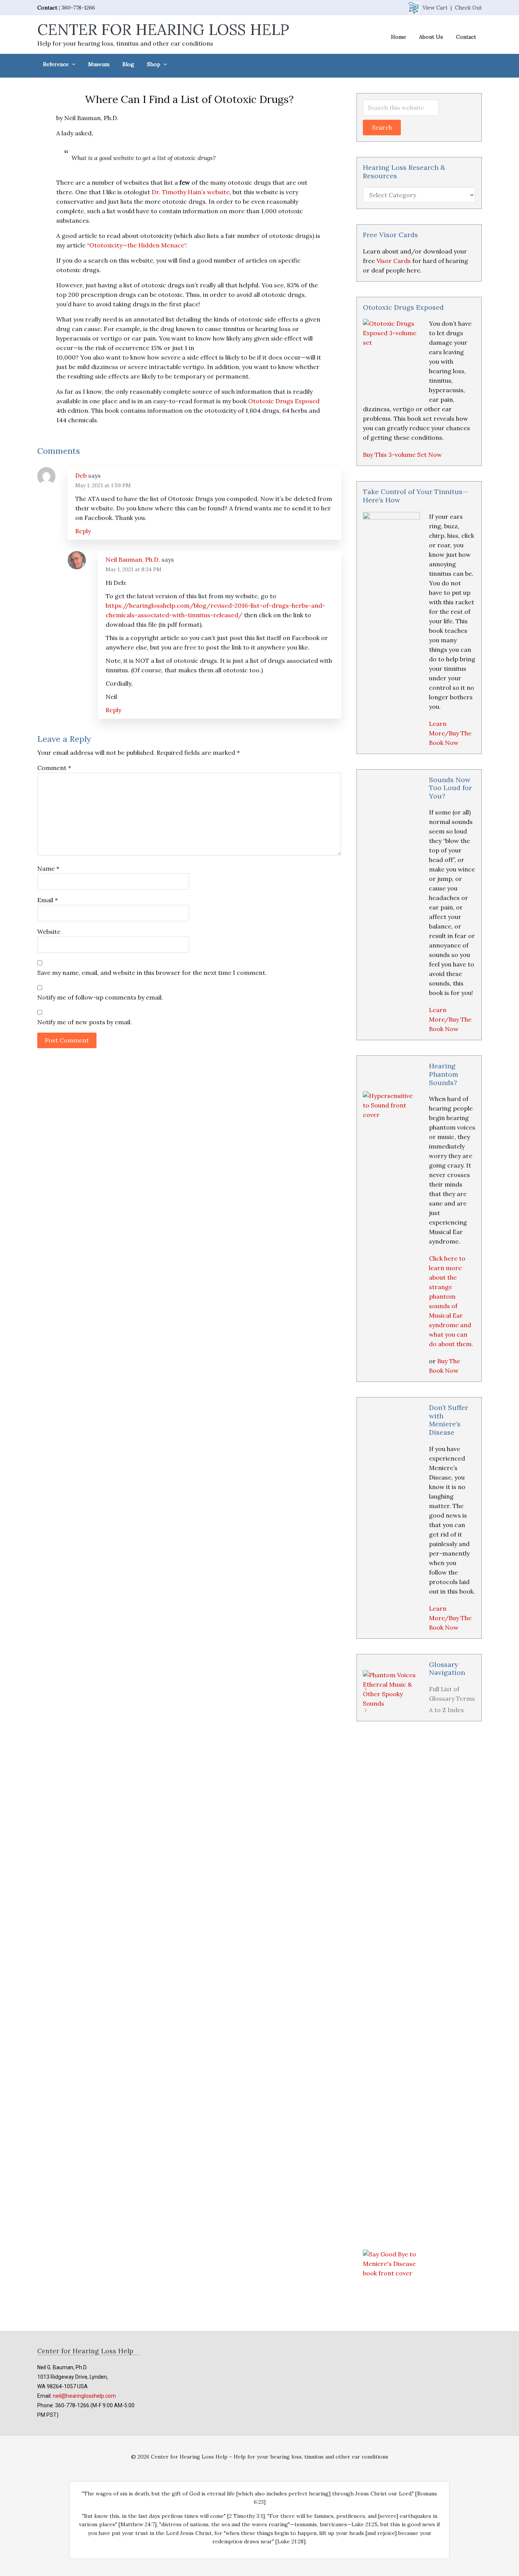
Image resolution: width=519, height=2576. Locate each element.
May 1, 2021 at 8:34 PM (134, 569)
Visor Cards (394, 261)
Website (49, 932)
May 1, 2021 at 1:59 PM (103, 485)
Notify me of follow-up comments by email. (100, 997)
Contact (47, 8)
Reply (83, 531)
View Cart (435, 8)
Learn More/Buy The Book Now (450, 733)
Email (47, 900)
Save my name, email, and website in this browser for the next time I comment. (152, 973)
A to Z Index (446, 1710)
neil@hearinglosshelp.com (84, 2396)
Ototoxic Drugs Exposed (284, 401)
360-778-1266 (78, 8)
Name (48, 868)
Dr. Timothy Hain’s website (191, 192)
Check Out (468, 8)
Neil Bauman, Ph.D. (133, 559)
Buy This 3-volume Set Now (402, 455)
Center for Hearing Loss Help (163, 29)
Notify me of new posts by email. (85, 1022)
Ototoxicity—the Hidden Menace (137, 245)
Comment (54, 768)
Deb (81, 475)
